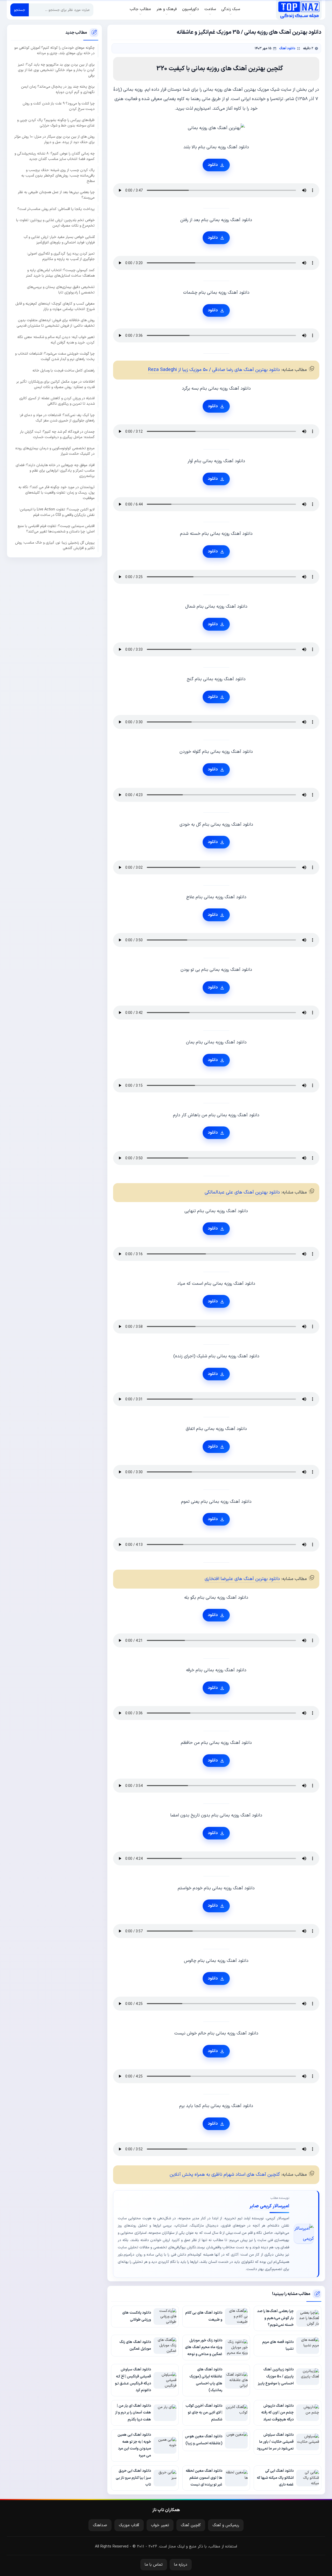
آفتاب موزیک (129, 2525)
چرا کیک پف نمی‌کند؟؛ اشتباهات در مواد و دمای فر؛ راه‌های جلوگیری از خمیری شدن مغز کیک (57, 418)
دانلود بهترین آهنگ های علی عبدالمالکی (242, 1192)
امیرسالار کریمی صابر (269, 2206)
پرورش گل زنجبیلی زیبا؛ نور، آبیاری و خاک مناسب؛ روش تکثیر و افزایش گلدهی (55, 545)
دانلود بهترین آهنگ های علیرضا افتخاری (242, 1579)
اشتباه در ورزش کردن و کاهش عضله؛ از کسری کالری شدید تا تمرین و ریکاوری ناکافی (57, 401)
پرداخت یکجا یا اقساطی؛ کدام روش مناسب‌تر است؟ (56, 209)
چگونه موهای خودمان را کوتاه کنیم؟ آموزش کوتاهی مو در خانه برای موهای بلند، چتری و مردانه (54, 51)
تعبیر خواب (160, 2525)
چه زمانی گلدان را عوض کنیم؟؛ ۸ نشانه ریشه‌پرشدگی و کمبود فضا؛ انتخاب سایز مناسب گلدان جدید (55, 156)
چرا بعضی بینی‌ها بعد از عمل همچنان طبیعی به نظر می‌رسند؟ (56, 195)
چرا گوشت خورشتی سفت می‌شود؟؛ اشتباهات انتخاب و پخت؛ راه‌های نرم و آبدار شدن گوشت (55, 356)
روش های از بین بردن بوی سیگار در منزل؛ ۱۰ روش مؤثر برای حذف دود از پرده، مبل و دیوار (54, 139)
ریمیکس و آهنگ (226, 2525)
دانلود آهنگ (287, 48)
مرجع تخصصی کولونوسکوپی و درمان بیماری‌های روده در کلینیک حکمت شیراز (55, 451)
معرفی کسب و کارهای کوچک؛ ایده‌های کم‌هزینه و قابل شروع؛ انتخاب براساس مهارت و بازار (55, 306)
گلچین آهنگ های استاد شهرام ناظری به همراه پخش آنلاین (225, 2175)
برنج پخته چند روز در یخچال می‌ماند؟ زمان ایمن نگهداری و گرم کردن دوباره (58, 89)
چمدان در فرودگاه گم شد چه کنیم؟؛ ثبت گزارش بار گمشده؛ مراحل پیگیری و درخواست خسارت (57, 434)
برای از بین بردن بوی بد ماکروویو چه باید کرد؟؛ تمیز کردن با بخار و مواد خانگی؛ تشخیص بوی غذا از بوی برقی (56, 70)
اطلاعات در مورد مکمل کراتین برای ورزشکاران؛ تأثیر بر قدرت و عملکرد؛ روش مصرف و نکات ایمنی (56, 384)
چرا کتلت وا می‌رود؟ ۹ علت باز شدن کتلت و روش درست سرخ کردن (59, 106)
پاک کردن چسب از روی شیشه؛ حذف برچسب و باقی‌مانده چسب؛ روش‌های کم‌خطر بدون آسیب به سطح (58, 176)
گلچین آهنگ (191, 2525)
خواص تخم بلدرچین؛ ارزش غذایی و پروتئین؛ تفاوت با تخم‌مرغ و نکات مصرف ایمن (55, 223)
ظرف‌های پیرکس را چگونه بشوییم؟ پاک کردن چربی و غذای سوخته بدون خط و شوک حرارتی (56, 123)
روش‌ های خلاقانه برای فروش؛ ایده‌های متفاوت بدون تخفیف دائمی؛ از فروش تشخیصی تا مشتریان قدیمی (56, 323)
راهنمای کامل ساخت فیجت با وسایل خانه (64, 371)
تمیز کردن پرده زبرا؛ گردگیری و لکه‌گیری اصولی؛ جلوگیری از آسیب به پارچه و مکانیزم (61, 256)
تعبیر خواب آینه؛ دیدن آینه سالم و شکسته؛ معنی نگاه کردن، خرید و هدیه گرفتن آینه (56, 340)
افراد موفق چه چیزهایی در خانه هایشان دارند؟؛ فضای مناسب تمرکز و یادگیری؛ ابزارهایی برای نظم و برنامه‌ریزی (55, 471)
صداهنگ (100, 2525)
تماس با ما (154, 2565)
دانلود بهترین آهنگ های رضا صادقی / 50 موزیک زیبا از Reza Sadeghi (214, 370)
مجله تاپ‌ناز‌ (299, 10)
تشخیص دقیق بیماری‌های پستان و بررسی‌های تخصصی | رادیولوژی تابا (61, 290)
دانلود (213, 165)
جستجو (20, 10)
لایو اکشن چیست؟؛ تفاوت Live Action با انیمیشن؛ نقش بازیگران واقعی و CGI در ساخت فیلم (57, 512)
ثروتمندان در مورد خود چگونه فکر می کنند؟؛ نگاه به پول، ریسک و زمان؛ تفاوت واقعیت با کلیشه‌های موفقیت (57, 493)
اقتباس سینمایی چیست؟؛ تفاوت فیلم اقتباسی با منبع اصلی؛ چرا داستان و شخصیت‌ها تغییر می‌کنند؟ (56, 529)
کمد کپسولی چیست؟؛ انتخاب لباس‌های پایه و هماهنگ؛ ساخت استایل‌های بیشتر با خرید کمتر (60, 273)
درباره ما (181, 2565)
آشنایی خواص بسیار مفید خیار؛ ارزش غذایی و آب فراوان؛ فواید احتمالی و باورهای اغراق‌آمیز (59, 240)
